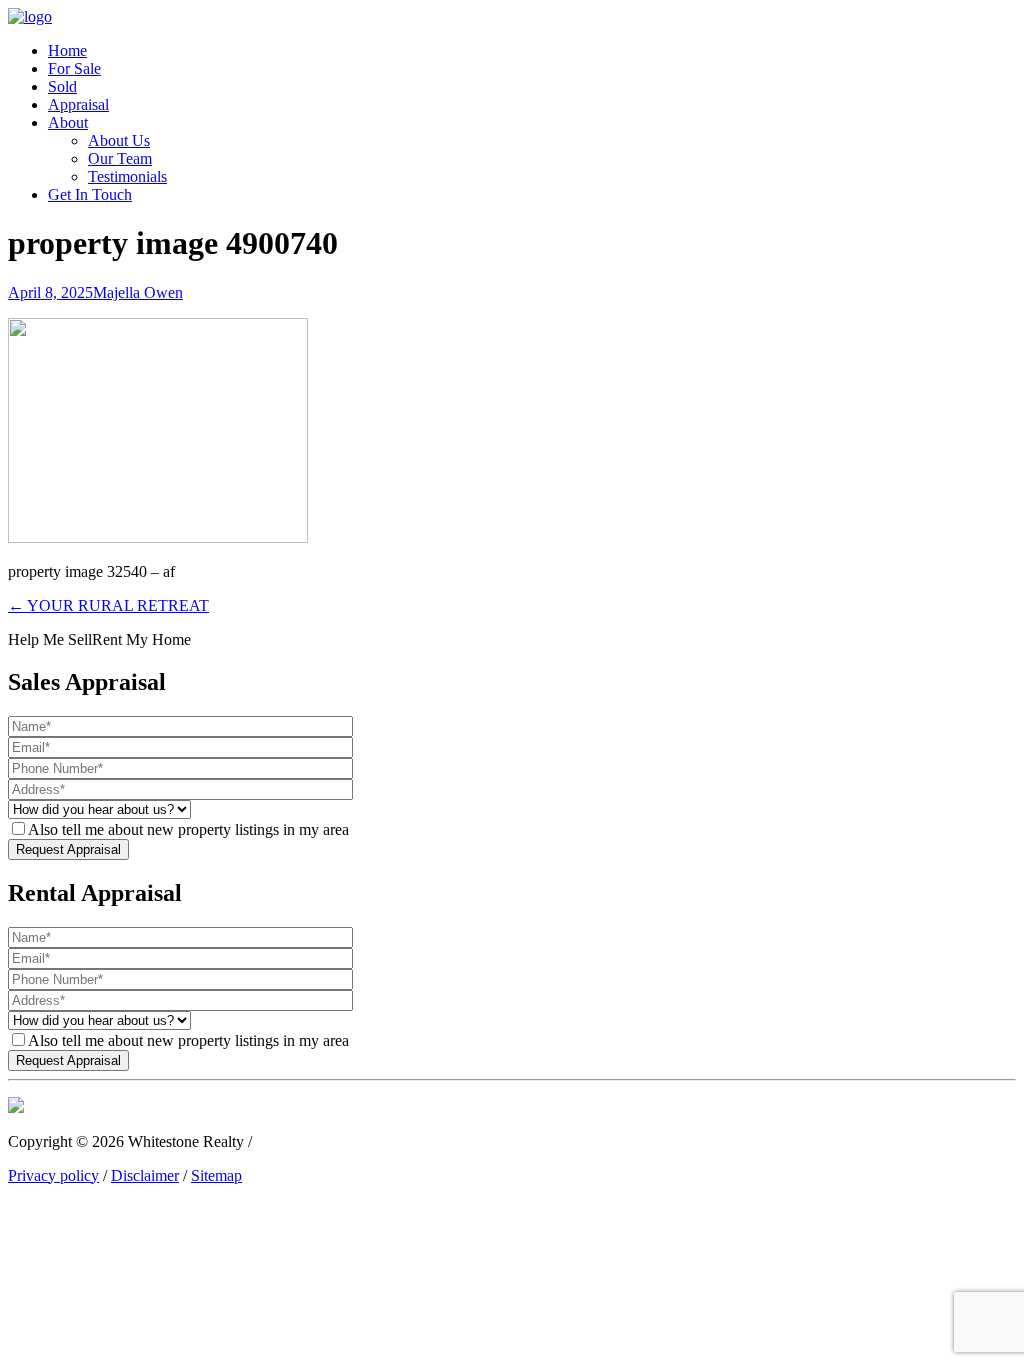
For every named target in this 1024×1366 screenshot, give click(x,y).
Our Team (120, 158)
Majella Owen (138, 292)
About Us (119, 140)
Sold (62, 86)
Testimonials (127, 176)
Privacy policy (53, 1175)
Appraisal (78, 104)
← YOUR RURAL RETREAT (108, 605)
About (68, 122)
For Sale (74, 68)
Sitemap (216, 1175)
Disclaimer (145, 1175)
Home (67, 50)
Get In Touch (90, 194)
